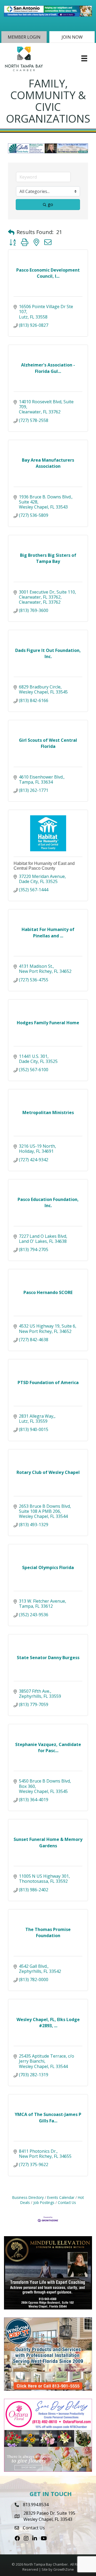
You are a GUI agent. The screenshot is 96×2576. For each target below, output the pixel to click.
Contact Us (67, 2202)
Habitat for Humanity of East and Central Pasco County (44, 866)
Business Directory (28, 2197)
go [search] (50, 204)
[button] (24, 37)
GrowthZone (64, 2569)
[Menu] (84, 58)
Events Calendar (61, 2197)
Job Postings (44, 2202)
